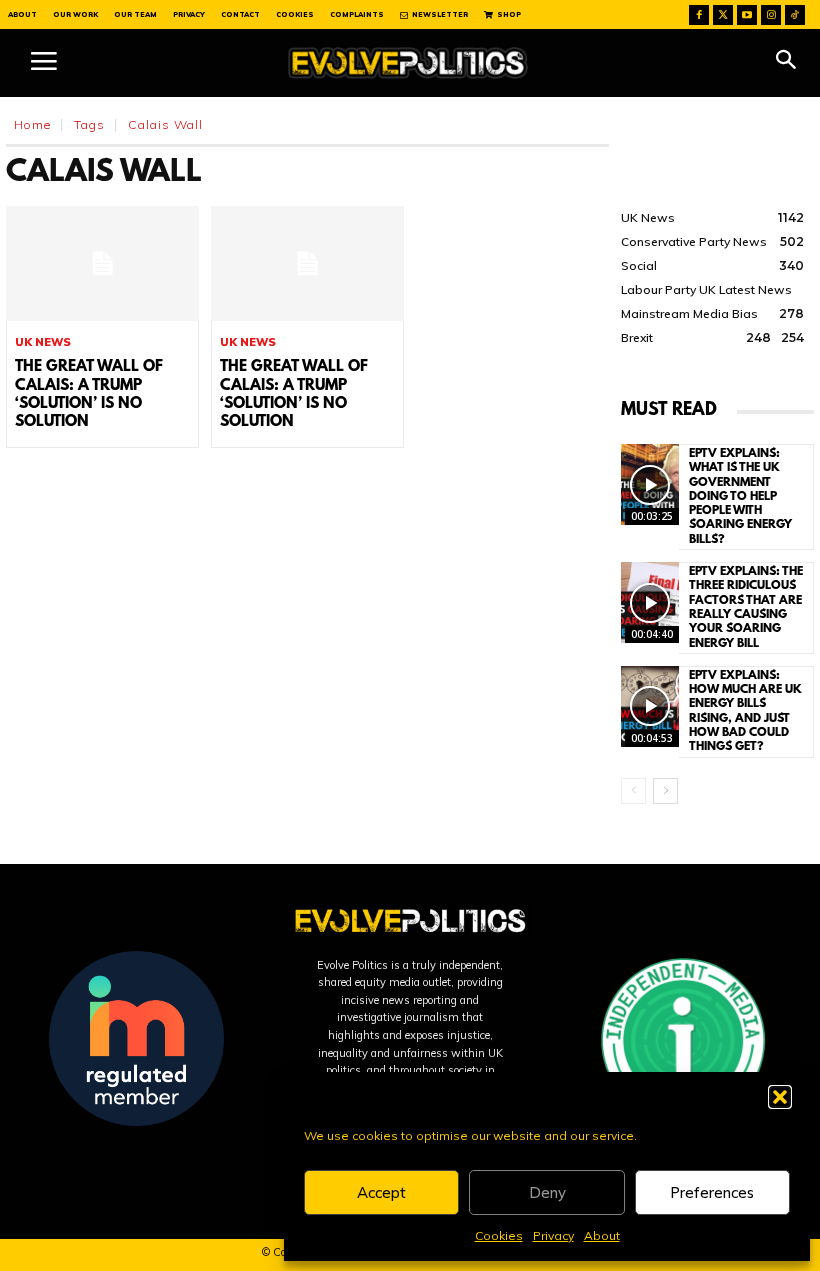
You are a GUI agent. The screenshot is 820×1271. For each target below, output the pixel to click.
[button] (780, 1097)
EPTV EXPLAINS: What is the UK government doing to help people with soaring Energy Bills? (740, 497)
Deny (547, 1192)
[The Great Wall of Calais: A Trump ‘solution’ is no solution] (102, 264)
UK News (43, 342)
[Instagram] (771, 15)
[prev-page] (633, 791)
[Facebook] (699, 15)
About (602, 1235)
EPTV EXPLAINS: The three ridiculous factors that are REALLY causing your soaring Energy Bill (746, 607)
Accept (381, 1192)
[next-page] (665, 791)
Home (32, 124)
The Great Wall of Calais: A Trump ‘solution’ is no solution (89, 394)
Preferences (712, 1192)
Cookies (499, 1235)
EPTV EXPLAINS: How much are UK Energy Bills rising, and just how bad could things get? (745, 711)
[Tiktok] (795, 15)
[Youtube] (747, 15)
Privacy (553, 1235)
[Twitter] (723, 15)
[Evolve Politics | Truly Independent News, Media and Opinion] (408, 63)
